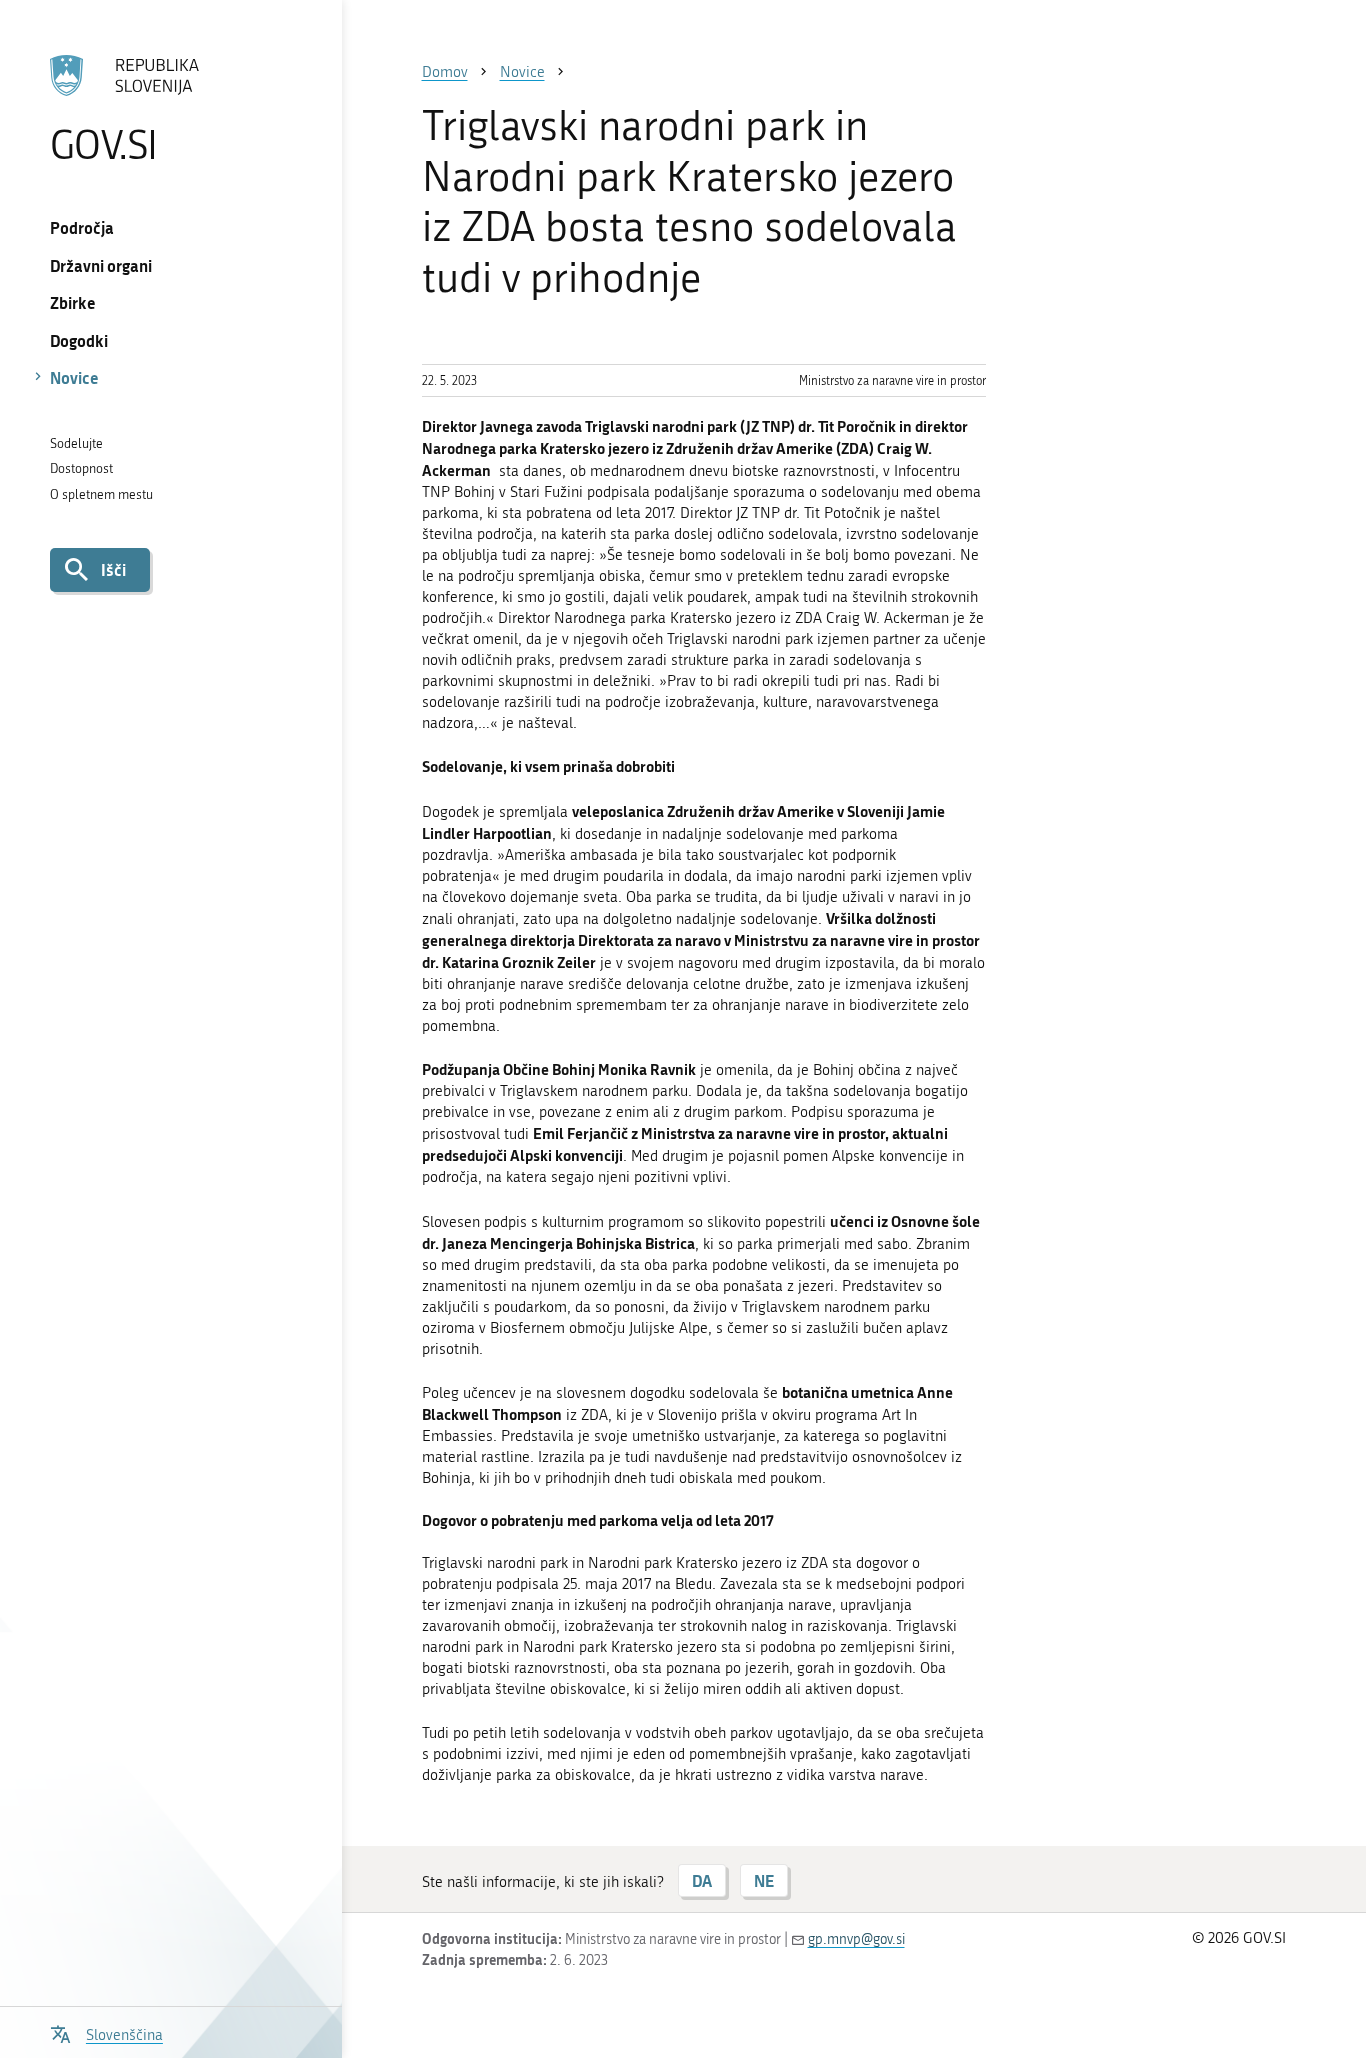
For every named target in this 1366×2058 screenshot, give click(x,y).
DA (702, 1880)
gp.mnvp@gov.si (856, 1939)
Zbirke (73, 302)
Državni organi (101, 265)
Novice (74, 377)
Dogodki (79, 340)
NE (764, 1880)
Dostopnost (81, 468)
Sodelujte (76, 443)
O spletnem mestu (101, 494)
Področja (82, 227)
